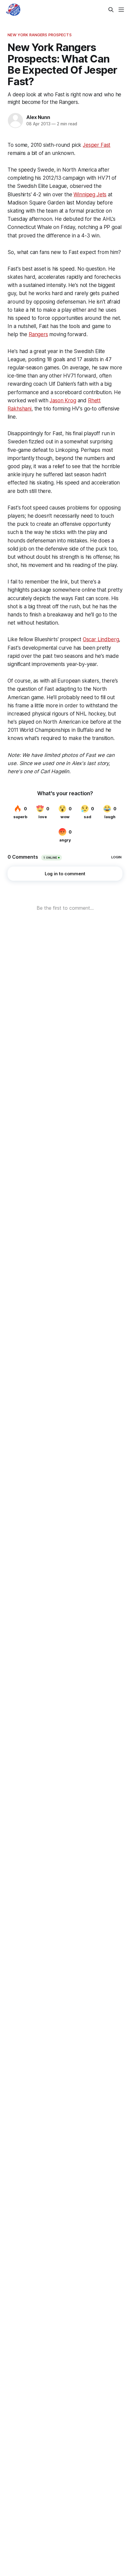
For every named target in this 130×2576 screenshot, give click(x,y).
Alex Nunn (38, 117)
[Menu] (121, 10)
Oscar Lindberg (101, 639)
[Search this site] (111, 10)
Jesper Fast (97, 145)
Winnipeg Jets (90, 195)
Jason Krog (63, 400)
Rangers (38, 334)
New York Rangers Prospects (39, 35)
